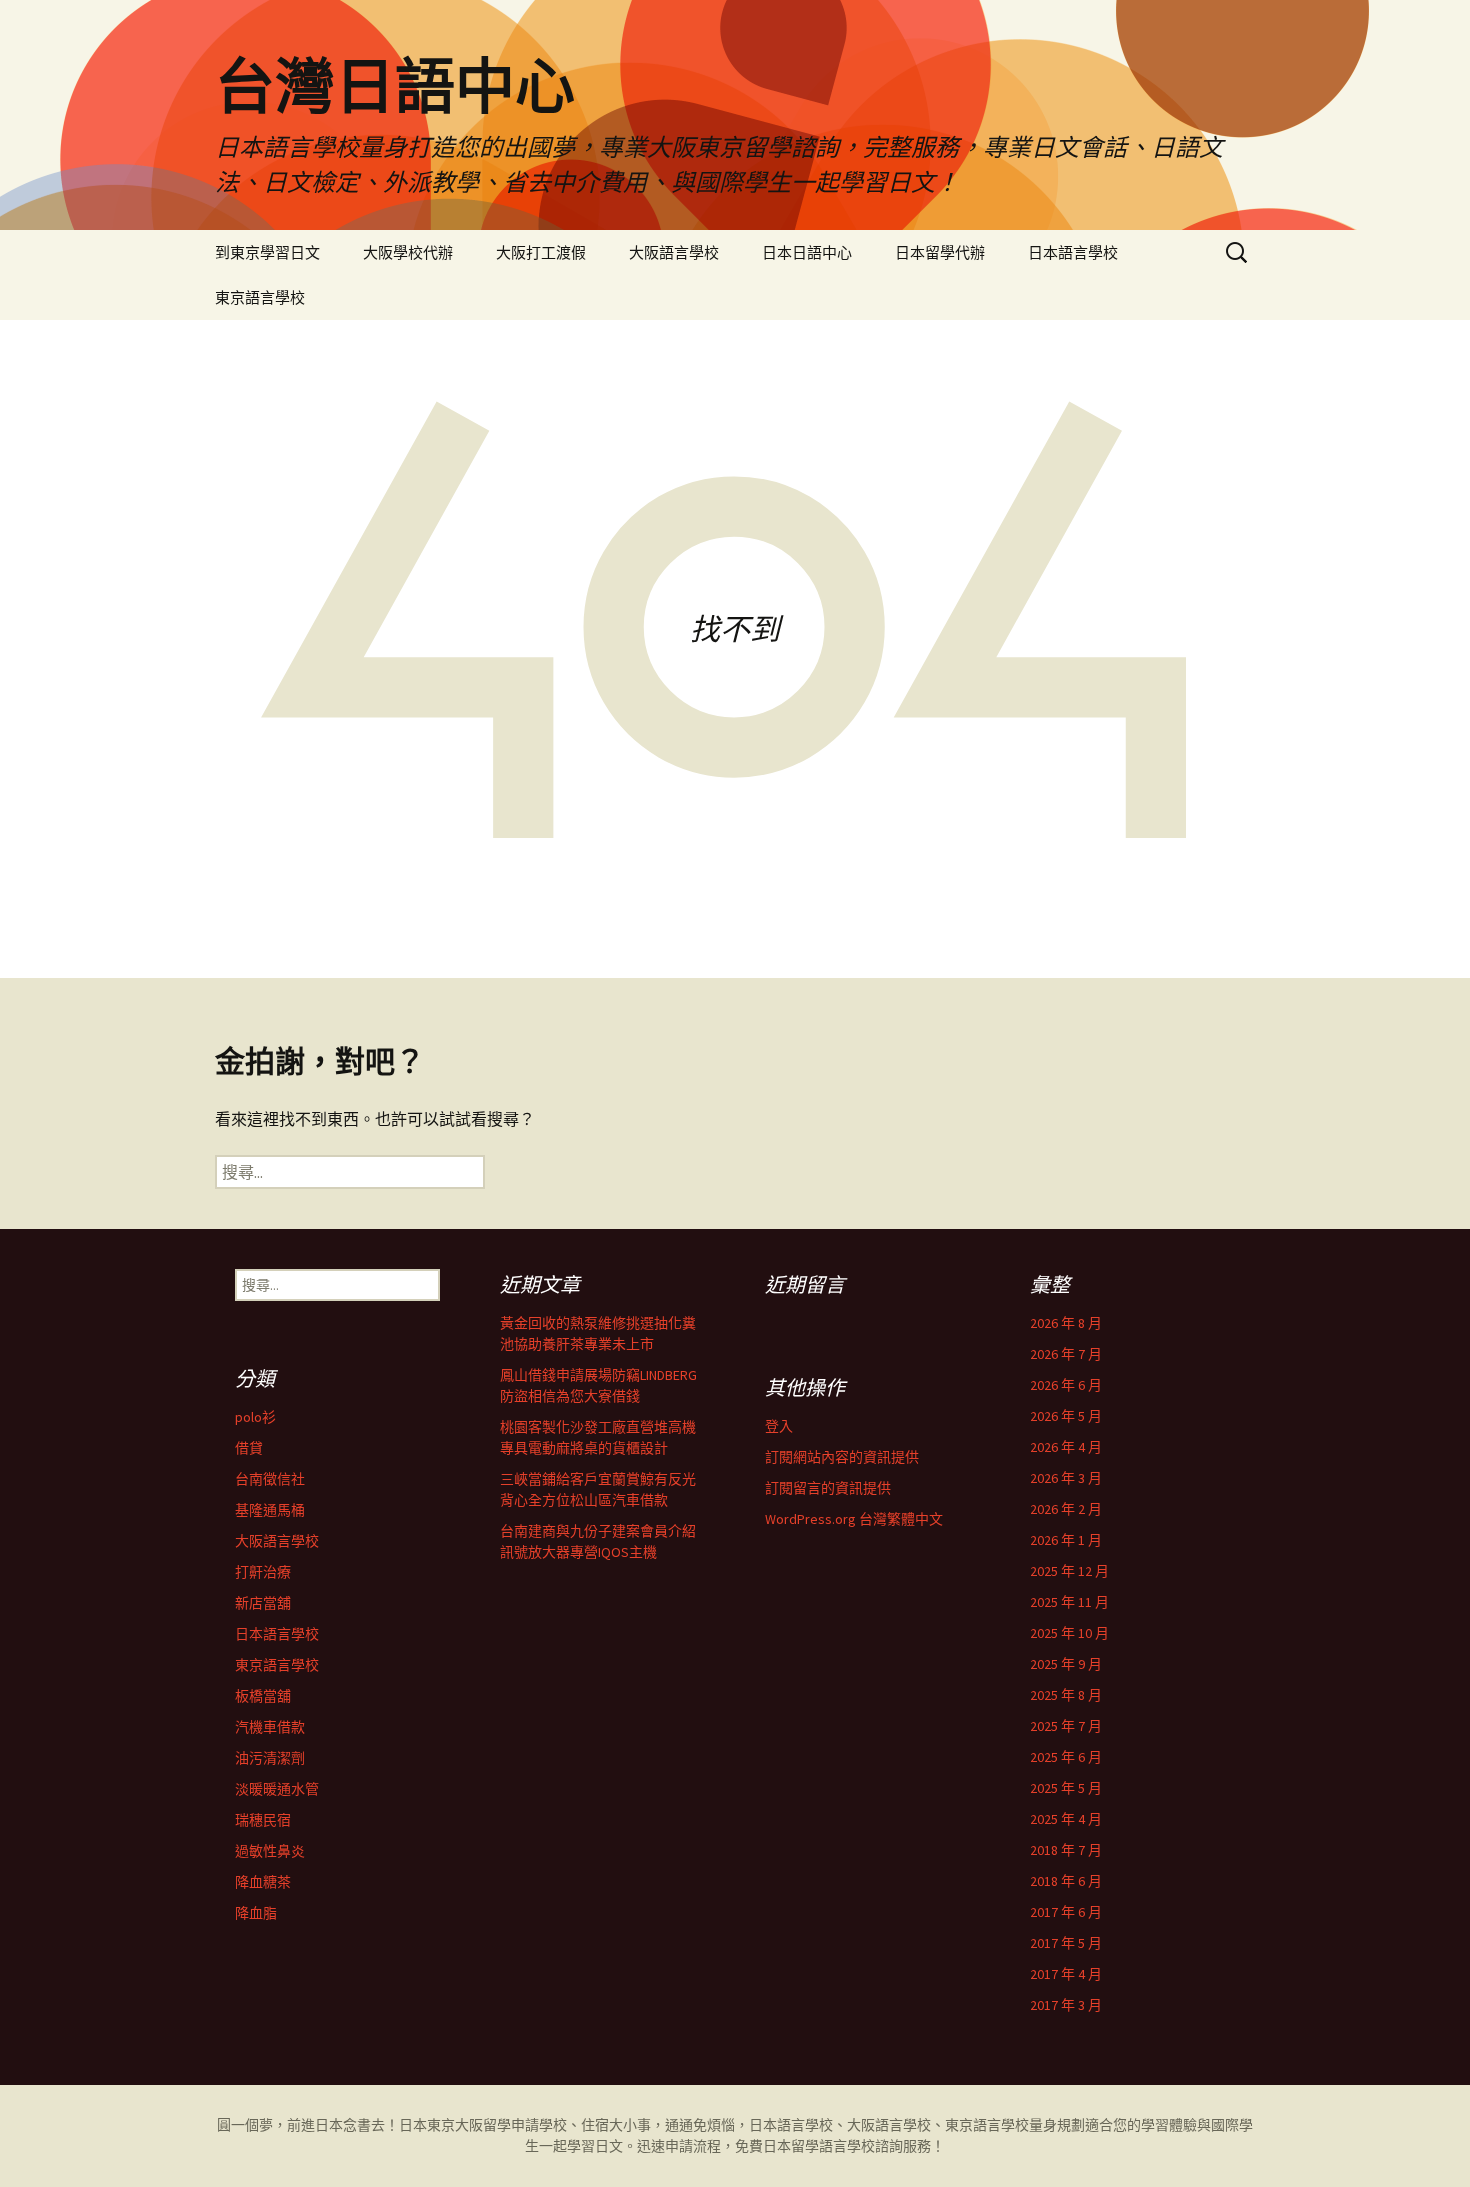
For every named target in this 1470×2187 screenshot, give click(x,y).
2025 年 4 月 (1066, 1819)
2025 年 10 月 (1069, 1633)
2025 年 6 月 (1066, 1757)
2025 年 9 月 (1066, 1664)
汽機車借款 (270, 1727)
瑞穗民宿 (263, 1820)
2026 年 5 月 (1066, 1416)
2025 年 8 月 (1066, 1695)
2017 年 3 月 (1066, 2005)
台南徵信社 (270, 1479)
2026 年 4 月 (1066, 1447)
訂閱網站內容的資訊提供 (842, 1457)
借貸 (249, 1448)
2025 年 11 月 (1069, 1602)
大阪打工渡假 (541, 252)
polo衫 (255, 1417)
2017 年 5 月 (1066, 1943)
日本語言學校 (1073, 252)
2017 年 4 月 (1066, 1974)
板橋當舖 (263, 1696)
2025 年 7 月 (1066, 1726)
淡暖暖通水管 (277, 1789)
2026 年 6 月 (1066, 1385)
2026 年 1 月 (1066, 1540)
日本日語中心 (807, 252)
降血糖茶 (263, 1882)
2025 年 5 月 (1066, 1788)
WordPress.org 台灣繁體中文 (854, 1519)
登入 (779, 1426)
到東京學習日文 (267, 252)
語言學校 (847, 2146)
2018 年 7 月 (1066, 1850)
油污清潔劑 (270, 1758)
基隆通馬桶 (270, 1510)
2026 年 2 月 (1066, 1509)
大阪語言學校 (674, 252)
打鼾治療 (263, 1572)
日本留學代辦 (940, 252)
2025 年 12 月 (1069, 1571)
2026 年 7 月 (1066, 1354)
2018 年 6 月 (1066, 1881)
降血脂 (256, 1913)
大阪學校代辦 (408, 252)
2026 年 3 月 (1066, 1478)
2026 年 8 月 (1066, 1323)
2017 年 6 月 (1066, 1912)
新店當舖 (263, 1603)
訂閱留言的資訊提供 (828, 1488)
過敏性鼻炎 (270, 1851)
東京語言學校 (260, 297)
